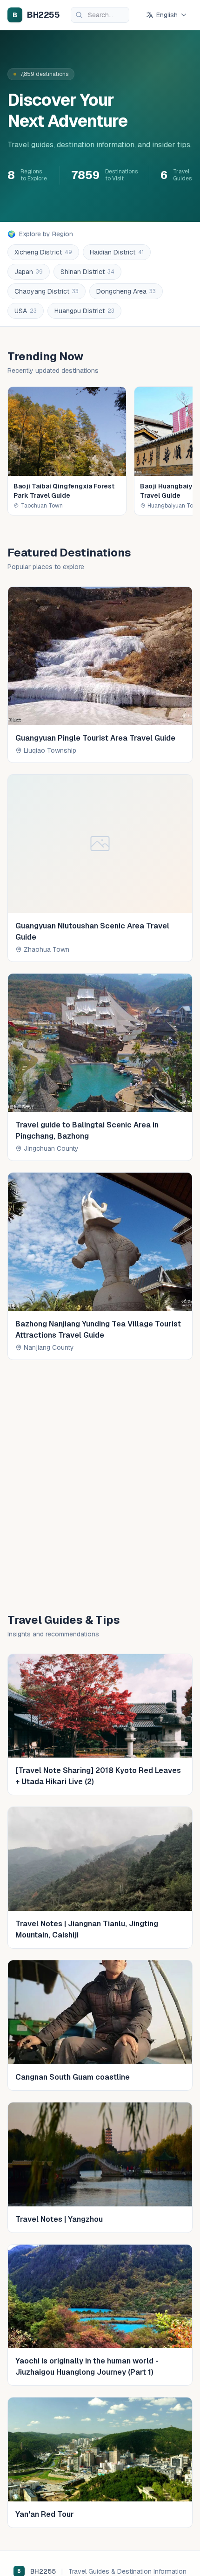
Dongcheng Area (126, 291)
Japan (29, 272)
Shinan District (87, 272)
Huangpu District (84, 311)
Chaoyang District (47, 291)
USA (26, 311)
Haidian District (117, 252)
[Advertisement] (100, 1483)
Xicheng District (43, 252)
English (167, 15)
